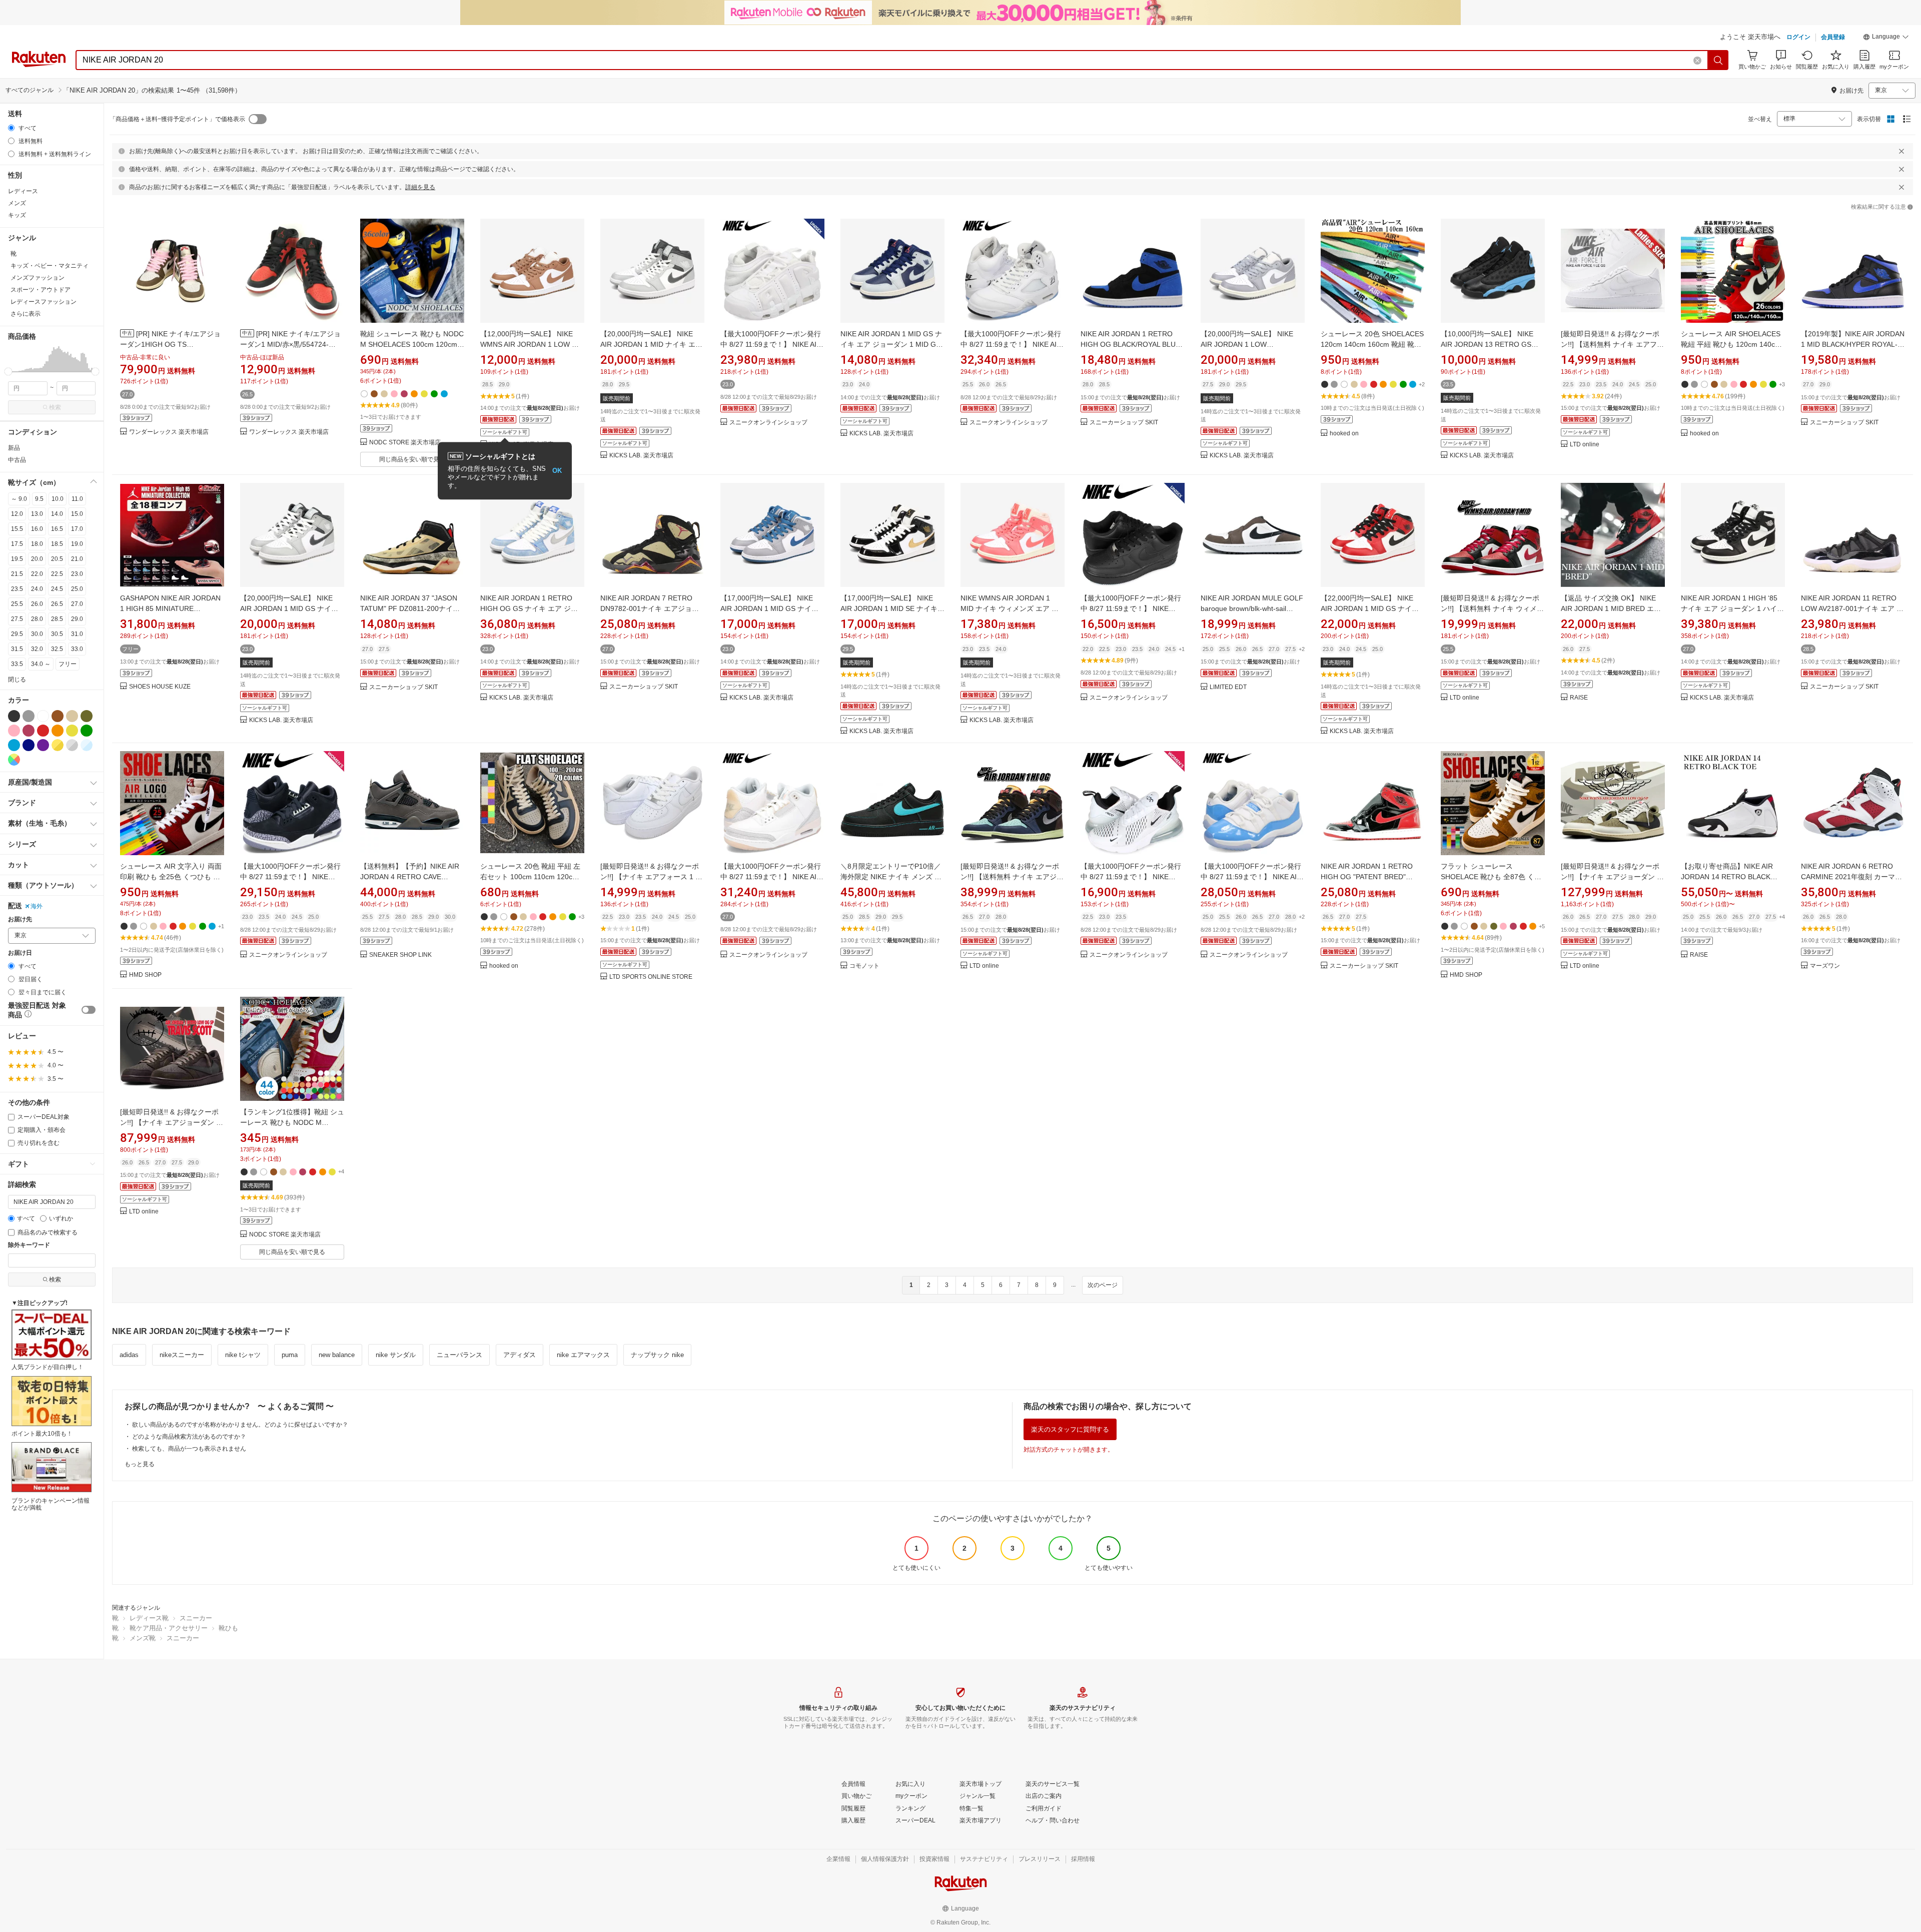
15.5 (17, 529)
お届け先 (20, 919)
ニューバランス (459, 1355)
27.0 (77, 604)
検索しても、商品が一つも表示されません (189, 1449)
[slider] (8, 372)
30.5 (57, 634)
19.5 (17, 559)
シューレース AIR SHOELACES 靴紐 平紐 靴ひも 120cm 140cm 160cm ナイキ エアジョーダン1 (1731, 344)
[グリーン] (87, 731)
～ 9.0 (19, 499)
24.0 (37, 589)
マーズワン (1825, 966)
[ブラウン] (58, 716)
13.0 (37, 514)
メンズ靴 (143, 1638)
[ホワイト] (43, 716)
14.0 (57, 514)
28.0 (37, 619)
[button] (1886, 38)
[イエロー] (72, 731)
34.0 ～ (41, 664)
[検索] (1718, 60)
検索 (55, 407)
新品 (14, 448)
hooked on (1344, 434)
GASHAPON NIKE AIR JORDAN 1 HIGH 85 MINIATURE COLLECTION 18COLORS (170, 608)
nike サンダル (396, 1355)
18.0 (37, 544)
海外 (37, 906)
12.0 (17, 514)
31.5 (17, 649)
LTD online (1585, 445)
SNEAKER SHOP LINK (400, 955)
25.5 (17, 604)
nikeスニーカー (182, 1355)
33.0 (77, 649)
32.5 (57, 649)
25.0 (77, 589)
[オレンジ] (58, 731)
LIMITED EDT (1228, 687)
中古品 (17, 460)
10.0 (58, 499)
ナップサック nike (657, 1355)
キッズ (17, 215)
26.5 (57, 604)
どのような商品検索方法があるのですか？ (189, 1437)
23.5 (17, 589)
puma (290, 1355)
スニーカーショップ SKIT (1124, 423)
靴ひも (228, 1628)
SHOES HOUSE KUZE (160, 687)
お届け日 (20, 953)
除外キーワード (29, 1245)
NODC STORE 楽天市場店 (405, 443)
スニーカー (196, 1618)
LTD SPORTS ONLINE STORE (651, 977)
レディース (23, 191)
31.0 (77, 634)
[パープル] (43, 745)
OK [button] (557, 471)
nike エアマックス (583, 1355)
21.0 (77, 559)
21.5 (17, 574)
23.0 (77, 574)
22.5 (57, 574)
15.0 (77, 514)
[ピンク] (14, 731)
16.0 (37, 529)
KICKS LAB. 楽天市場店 (641, 456)
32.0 (37, 649)
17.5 (17, 544)
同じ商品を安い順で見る (412, 459)
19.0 (77, 544)
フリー (68, 664)
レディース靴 (149, 1618)
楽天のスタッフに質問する (1070, 1429)
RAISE (1579, 698)
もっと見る (140, 1464)
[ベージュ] (72, 716)
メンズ (17, 203)
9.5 (39, 499)
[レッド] (43, 731)
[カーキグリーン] (87, 716)
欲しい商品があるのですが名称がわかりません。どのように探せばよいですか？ (240, 1425)
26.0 (37, 604)
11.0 (77, 499)
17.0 (77, 529)
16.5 (57, 529)
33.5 (17, 664)
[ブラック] (14, 716)
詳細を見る (420, 187)
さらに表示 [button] (26, 314)
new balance (337, 1355)
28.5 (57, 619)
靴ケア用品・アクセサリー (169, 1628)
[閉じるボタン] (1901, 151)
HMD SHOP (145, 975)
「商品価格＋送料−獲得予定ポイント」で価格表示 (177, 119)
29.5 (17, 634)
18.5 (57, 544)
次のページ (1103, 1285)
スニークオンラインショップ (768, 423)
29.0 (77, 619)
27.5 (17, 619)
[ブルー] (14, 745)
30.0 (37, 634)
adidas (129, 1355)
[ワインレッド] (29, 731)
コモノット (864, 966)
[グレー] (29, 716)
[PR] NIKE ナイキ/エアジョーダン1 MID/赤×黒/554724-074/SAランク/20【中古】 (290, 344)
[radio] (11, 128)
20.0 (37, 559)
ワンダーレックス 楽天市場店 (169, 432)
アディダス (520, 1355)
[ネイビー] (29, 745)
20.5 (57, 559)
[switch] (89, 1010)
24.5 (57, 589)
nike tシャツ (243, 1355)
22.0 (37, 574)
